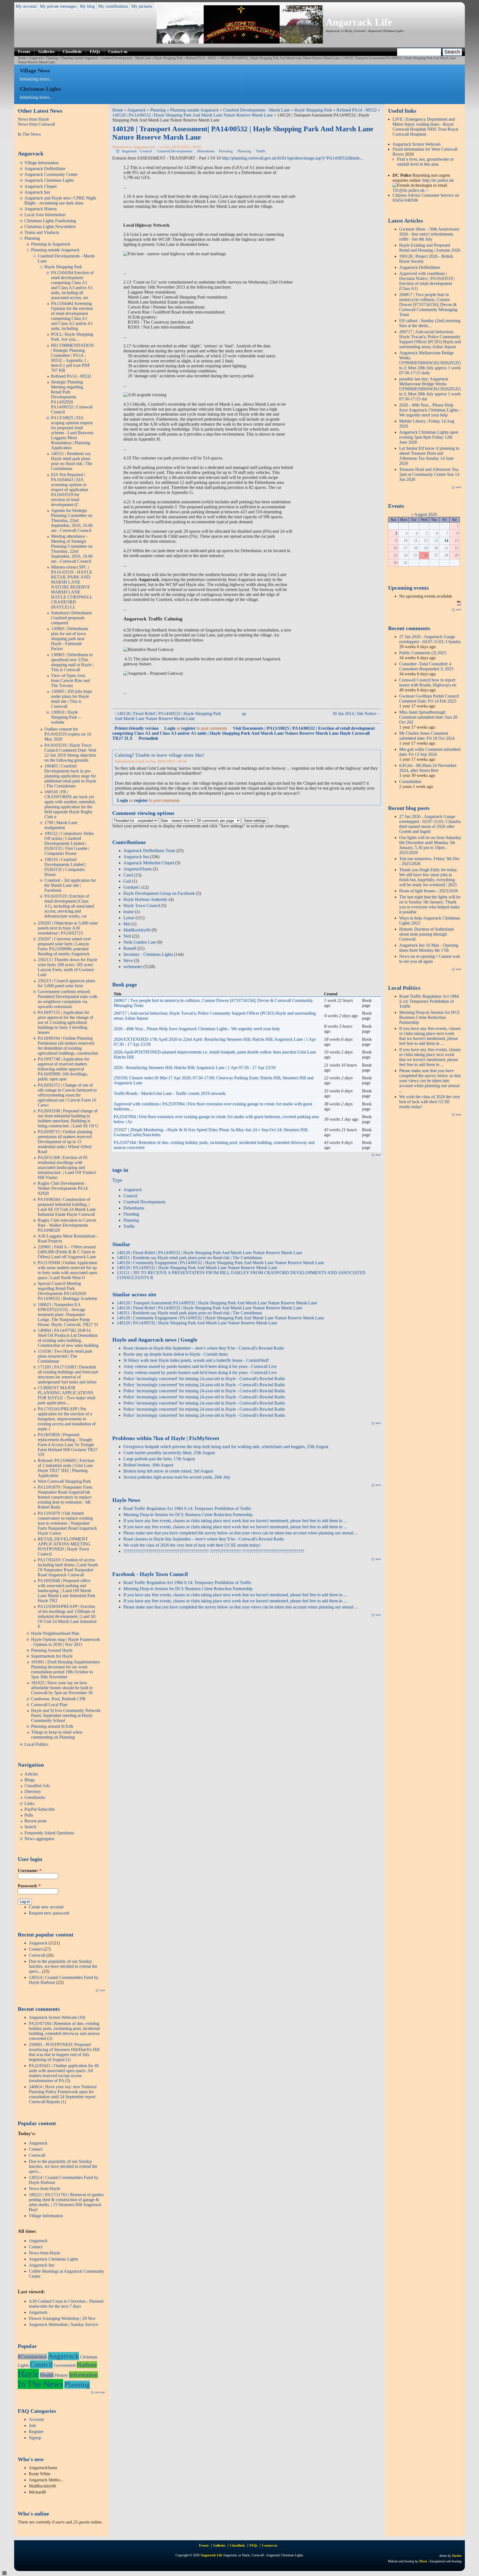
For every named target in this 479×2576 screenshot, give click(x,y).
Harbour (87, 2365)
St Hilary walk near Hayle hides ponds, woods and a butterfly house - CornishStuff (196, 1360)
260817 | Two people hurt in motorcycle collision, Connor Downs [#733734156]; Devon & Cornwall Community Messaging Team (428, 305)
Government (65, 2365)
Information (83, 2375)
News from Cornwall (36, 124)
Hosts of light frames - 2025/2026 (429, 891)
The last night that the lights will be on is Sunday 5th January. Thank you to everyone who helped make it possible (430, 904)
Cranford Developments (174, 151)
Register (36, 2432)
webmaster (133, 967)
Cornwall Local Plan (49, 1705)
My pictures (142, 6)
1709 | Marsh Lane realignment (61, 825)
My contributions (113, 6)
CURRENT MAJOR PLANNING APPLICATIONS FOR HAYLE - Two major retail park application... (67, 1395)
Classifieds (72, 51)
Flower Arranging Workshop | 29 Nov (62, 2318)
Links (29, 1803)
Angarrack (36, 58)
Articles (31, 1774)
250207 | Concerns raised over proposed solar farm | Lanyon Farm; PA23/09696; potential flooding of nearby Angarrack (64, 946)
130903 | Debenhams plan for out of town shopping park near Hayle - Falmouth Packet (70, 639)
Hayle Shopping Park (169, 58)
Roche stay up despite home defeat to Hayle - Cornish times (176, 1354)
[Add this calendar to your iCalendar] (459, 604)
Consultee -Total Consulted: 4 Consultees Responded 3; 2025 (426, 666)
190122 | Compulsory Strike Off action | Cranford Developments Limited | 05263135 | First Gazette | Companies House (69, 843)
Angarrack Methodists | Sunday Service (63, 2324)
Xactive (457, 2556)
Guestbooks (35, 1797)
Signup (35, 2438)
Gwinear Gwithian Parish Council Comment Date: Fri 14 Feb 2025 (429, 699)
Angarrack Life (359, 22)
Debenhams (206, 151)
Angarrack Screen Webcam (416, 144)
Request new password (49, 1913)
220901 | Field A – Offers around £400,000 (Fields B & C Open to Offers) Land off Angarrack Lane (67, 1252)
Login (170, 728)
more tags (100, 2392)
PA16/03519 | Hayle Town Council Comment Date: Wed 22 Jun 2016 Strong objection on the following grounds (70, 753)
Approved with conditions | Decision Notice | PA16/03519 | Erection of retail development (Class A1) (427, 281)
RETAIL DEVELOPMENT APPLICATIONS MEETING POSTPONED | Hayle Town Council (64, 1546)
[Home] (240, 42)
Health (47, 2375)
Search (30, 1827)
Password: (29, 1886)
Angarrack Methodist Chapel (149, 863)
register (188, 728)
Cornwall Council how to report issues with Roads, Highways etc (428, 682)
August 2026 (426, 514)
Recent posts (35, 1821)
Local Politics (36, 1744)
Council (41, 2364)
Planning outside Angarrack (79, 58)
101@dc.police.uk (409, 190)
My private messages (58, 6)
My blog (87, 6)
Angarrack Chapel (40, 186)
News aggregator (39, 1839)
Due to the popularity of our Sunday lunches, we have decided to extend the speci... (63, 1966)
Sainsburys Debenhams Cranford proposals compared (72, 618)
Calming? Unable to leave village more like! (160, 755)
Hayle (28, 2374)
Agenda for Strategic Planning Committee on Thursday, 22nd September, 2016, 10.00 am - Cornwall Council (72, 520)
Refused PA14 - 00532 (201, 58)
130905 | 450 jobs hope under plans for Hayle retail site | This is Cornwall (72, 699)
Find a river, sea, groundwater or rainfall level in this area (425, 162)
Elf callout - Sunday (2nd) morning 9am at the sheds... (430, 323)
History (61, 2375)
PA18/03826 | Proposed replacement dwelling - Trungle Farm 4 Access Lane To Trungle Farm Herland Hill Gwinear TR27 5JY (68, 1445)
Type (117, 1180)
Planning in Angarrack (51, 244)
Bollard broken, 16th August (148, 1465)
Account (36, 2419)
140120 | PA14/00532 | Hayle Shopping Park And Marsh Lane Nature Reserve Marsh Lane (280, 58)
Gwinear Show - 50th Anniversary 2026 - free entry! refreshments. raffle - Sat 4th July (429, 234)
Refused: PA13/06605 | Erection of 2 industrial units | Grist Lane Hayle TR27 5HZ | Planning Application (66, 1468)
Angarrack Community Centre (51, 174)
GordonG (132, 887)
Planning (52, 58)
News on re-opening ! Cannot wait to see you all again (430, 959)
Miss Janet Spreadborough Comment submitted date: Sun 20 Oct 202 (428, 717)
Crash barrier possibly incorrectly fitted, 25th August (169, 1453)
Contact (36, 1949)
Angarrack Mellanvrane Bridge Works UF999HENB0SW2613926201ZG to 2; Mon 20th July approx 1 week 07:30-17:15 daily (430, 363)
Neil (127, 936)
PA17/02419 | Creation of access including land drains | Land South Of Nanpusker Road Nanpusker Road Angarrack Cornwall (68, 1567)
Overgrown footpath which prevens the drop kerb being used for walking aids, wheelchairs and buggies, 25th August (226, 1447)
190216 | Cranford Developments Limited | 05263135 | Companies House (65, 867)
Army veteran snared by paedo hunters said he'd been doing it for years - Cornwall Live (200, 1366)
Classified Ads (37, 1786)
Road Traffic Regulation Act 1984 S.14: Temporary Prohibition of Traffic (187, 1508)
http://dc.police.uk (438, 180)
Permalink (148, 738)
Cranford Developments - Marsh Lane (126, 58)
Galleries (46, 51)
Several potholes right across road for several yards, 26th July (177, 1477)
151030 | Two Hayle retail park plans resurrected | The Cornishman (65, 1356)
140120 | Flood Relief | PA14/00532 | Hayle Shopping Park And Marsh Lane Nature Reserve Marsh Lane (209, 1253)
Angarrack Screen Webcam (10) (57, 2017)
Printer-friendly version (137, 728)
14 (446, 541)
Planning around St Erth (52, 1726)
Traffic (261, 151)
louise (128, 912)
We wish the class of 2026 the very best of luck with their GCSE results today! (192, 1545)
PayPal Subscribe (40, 1809)
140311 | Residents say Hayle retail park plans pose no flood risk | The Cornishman (72, 461)
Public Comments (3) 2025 (423, 653)
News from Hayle (33, 119)
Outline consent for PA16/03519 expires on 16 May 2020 (68, 734)
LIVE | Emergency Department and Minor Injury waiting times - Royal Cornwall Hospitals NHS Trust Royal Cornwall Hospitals (425, 127)
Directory (33, 1791)
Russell (130, 948)
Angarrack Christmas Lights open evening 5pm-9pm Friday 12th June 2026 (429, 437)
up (244, 714)
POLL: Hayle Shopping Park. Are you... (72, 337)
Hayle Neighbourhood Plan (55, 1633)
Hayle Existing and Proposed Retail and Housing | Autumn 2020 (430, 248)
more (102, 1990)
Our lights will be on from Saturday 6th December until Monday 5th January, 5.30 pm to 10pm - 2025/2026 (430, 845)
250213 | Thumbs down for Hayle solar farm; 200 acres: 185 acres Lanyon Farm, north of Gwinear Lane (67, 967)
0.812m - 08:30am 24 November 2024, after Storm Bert (428, 768)
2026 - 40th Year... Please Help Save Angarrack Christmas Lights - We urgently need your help (197, 1029)
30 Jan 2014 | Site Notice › (356, 714)
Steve (128, 960)
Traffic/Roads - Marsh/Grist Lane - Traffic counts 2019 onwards (170, 1093)
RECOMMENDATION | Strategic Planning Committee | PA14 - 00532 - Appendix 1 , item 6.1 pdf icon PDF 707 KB (72, 358)
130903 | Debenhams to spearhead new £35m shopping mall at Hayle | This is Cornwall (72, 662)
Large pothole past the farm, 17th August (159, 1459)
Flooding (226, 151)
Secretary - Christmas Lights (148, 954)
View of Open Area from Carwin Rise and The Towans (70, 680)
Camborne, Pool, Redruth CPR (58, 1699)
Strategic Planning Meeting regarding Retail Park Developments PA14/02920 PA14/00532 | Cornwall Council (72, 397)
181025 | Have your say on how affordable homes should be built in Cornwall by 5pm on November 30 (62, 1688)
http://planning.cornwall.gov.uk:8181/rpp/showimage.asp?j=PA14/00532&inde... (292, 158)
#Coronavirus (32, 2357)
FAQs (95, 51)
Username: (30, 1871)
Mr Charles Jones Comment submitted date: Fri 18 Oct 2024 (427, 736)
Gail (127, 881)
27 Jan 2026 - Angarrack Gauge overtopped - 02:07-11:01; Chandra (430, 639)
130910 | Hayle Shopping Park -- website (66, 717)
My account (26, 6)
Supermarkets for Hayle (52, 1656)
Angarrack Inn (37, 192)
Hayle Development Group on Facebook (159, 893)
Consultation (410, 781)
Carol (128, 875)
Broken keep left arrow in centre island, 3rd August (168, 1471)
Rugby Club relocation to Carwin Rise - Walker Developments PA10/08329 (67, 1225)
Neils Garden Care (140, 942)
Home (22, 58)
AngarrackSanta (137, 869)
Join (32, 2425)
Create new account (46, 1907)
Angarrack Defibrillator (45, 169)
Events (24, 51)
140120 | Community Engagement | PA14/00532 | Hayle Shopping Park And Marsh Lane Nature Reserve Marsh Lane (220, 1263)
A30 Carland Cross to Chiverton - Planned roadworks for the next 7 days (66, 2304)
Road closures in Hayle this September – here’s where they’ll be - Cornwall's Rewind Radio (204, 1348)
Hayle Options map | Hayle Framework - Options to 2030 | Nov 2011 (66, 1642)
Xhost (423, 2561)
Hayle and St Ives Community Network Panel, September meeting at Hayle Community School (66, 1715)
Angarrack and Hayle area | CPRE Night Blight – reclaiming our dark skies (60, 200)
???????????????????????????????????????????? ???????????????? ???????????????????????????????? (214, 1551)
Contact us (118, 51)
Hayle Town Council (142, 906)
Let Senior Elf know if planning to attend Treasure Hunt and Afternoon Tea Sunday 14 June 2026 (429, 456)
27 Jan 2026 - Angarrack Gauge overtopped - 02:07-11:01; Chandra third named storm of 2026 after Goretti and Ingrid (430, 824)
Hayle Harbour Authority (145, 899)
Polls (29, 1815)
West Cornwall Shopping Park (64, 1481)
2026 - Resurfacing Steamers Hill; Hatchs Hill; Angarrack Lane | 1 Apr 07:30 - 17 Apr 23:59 (195, 1068)
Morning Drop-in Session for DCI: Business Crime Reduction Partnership (188, 1515)
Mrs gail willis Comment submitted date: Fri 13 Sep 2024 (430, 752)
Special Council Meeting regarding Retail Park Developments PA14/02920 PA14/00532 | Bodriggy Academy (67, 1291)
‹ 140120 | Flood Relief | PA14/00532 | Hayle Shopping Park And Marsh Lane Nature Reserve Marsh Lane (168, 716)
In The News (29, 134)
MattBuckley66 (137, 930)
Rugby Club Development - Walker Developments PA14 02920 (63, 1188)
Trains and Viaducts (42, 232)
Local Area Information (45, 215)
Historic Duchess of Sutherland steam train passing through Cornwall (426, 934)
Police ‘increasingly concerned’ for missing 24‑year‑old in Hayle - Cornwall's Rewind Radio (204, 1379)
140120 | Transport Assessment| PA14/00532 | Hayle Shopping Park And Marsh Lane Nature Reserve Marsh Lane (217, 1303)
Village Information (41, 163)
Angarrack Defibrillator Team (149, 851)
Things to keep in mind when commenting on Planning (57, 1735)
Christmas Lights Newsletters (50, 227)
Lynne (129, 918)
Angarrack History (41, 209)
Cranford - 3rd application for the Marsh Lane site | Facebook (70, 885)
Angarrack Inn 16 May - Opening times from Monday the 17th (429, 948)
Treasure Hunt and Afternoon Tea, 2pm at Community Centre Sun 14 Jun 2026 (429, 474)
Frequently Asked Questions (49, 1833)
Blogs (30, 1780)
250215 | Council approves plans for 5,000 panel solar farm (66, 983)
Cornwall (37, 1955)
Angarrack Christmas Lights (49, 180)
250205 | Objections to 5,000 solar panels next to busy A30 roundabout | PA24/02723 (68, 928)
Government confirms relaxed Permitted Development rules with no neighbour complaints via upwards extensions (67, 999)
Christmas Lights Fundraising (50, 221)
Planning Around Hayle (52, 1650)
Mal (127, 924)
